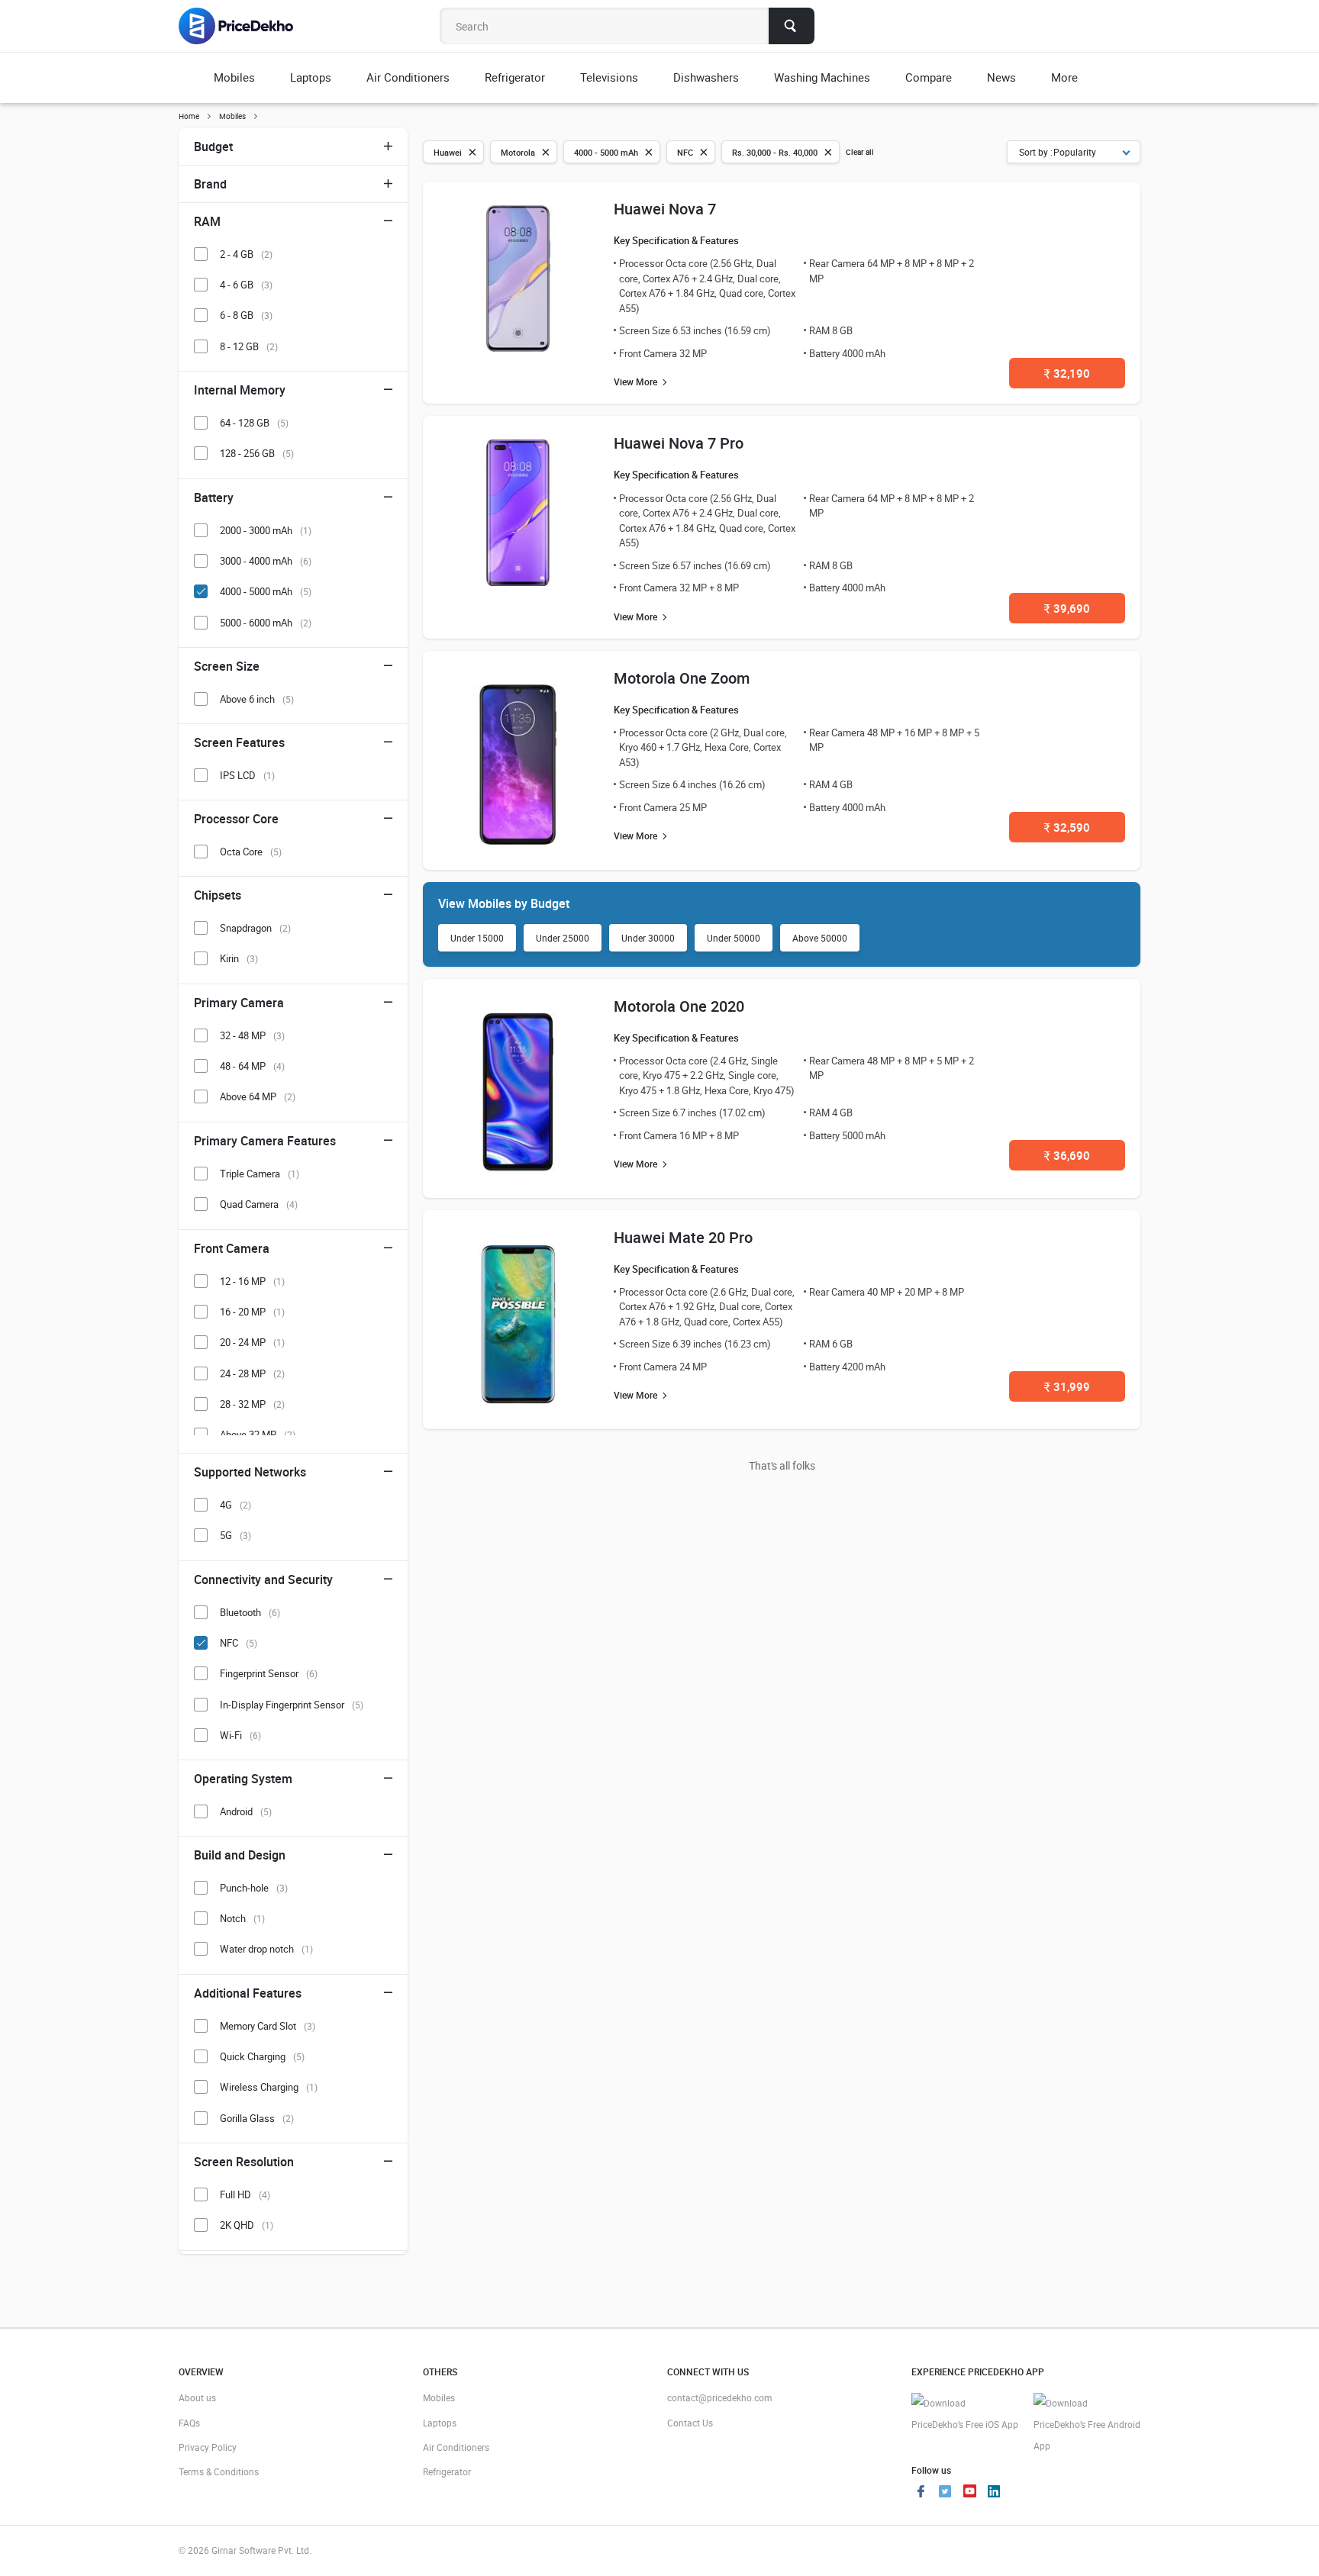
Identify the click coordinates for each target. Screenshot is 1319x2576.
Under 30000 (648, 938)
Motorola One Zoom (682, 678)
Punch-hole (254, 1888)
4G (235, 1505)
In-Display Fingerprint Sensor (292, 1705)
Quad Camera (259, 1204)
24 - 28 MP (252, 1373)
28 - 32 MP (252, 1404)
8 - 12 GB (249, 346)
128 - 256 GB (257, 453)
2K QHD (247, 2225)
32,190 (1067, 373)
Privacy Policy (208, 2447)
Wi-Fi (240, 1735)
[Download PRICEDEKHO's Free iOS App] (965, 2414)
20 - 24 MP (252, 1342)
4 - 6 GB (246, 285)
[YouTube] (969, 2493)
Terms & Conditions (219, 2471)
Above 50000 (820, 938)
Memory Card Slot (268, 2026)
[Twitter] (945, 2493)
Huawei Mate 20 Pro (683, 1237)
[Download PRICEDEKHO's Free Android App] (1087, 2425)
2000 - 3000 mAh (266, 530)
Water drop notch (266, 1949)
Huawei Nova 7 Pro (679, 443)
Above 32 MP (258, 1435)
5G (235, 1535)
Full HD (245, 2194)
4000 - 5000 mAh (266, 591)
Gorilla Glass (257, 2118)
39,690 (1067, 608)
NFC (239, 1643)
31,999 (1067, 1386)
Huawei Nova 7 (665, 209)
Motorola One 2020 (679, 1006)
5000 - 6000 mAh (266, 623)
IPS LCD (247, 775)
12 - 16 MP (252, 1281)
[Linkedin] (994, 2493)
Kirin (239, 958)
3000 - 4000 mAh (266, 561)
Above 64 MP (258, 1096)
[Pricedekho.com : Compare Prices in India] (246, 26)
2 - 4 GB (246, 254)
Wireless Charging (269, 2087)
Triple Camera (260, 1174)
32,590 (1067, 827)
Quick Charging (262, 2056)
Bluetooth (250, 1612)
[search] (792, 26)
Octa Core (251, 852)
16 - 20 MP (252, 1312)
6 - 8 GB (246, 315)
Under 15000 (477, 938)
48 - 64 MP (252, 1066)
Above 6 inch (257, 699)
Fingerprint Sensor (269, 1673)
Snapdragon (255, 928)
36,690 (1067, 1155)
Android (246, 1811)
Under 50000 (734, 938)
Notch (242, 1918)
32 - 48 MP (252, 1035)
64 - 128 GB (254, 423)
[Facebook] (921, 2493)
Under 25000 (563, 938)
